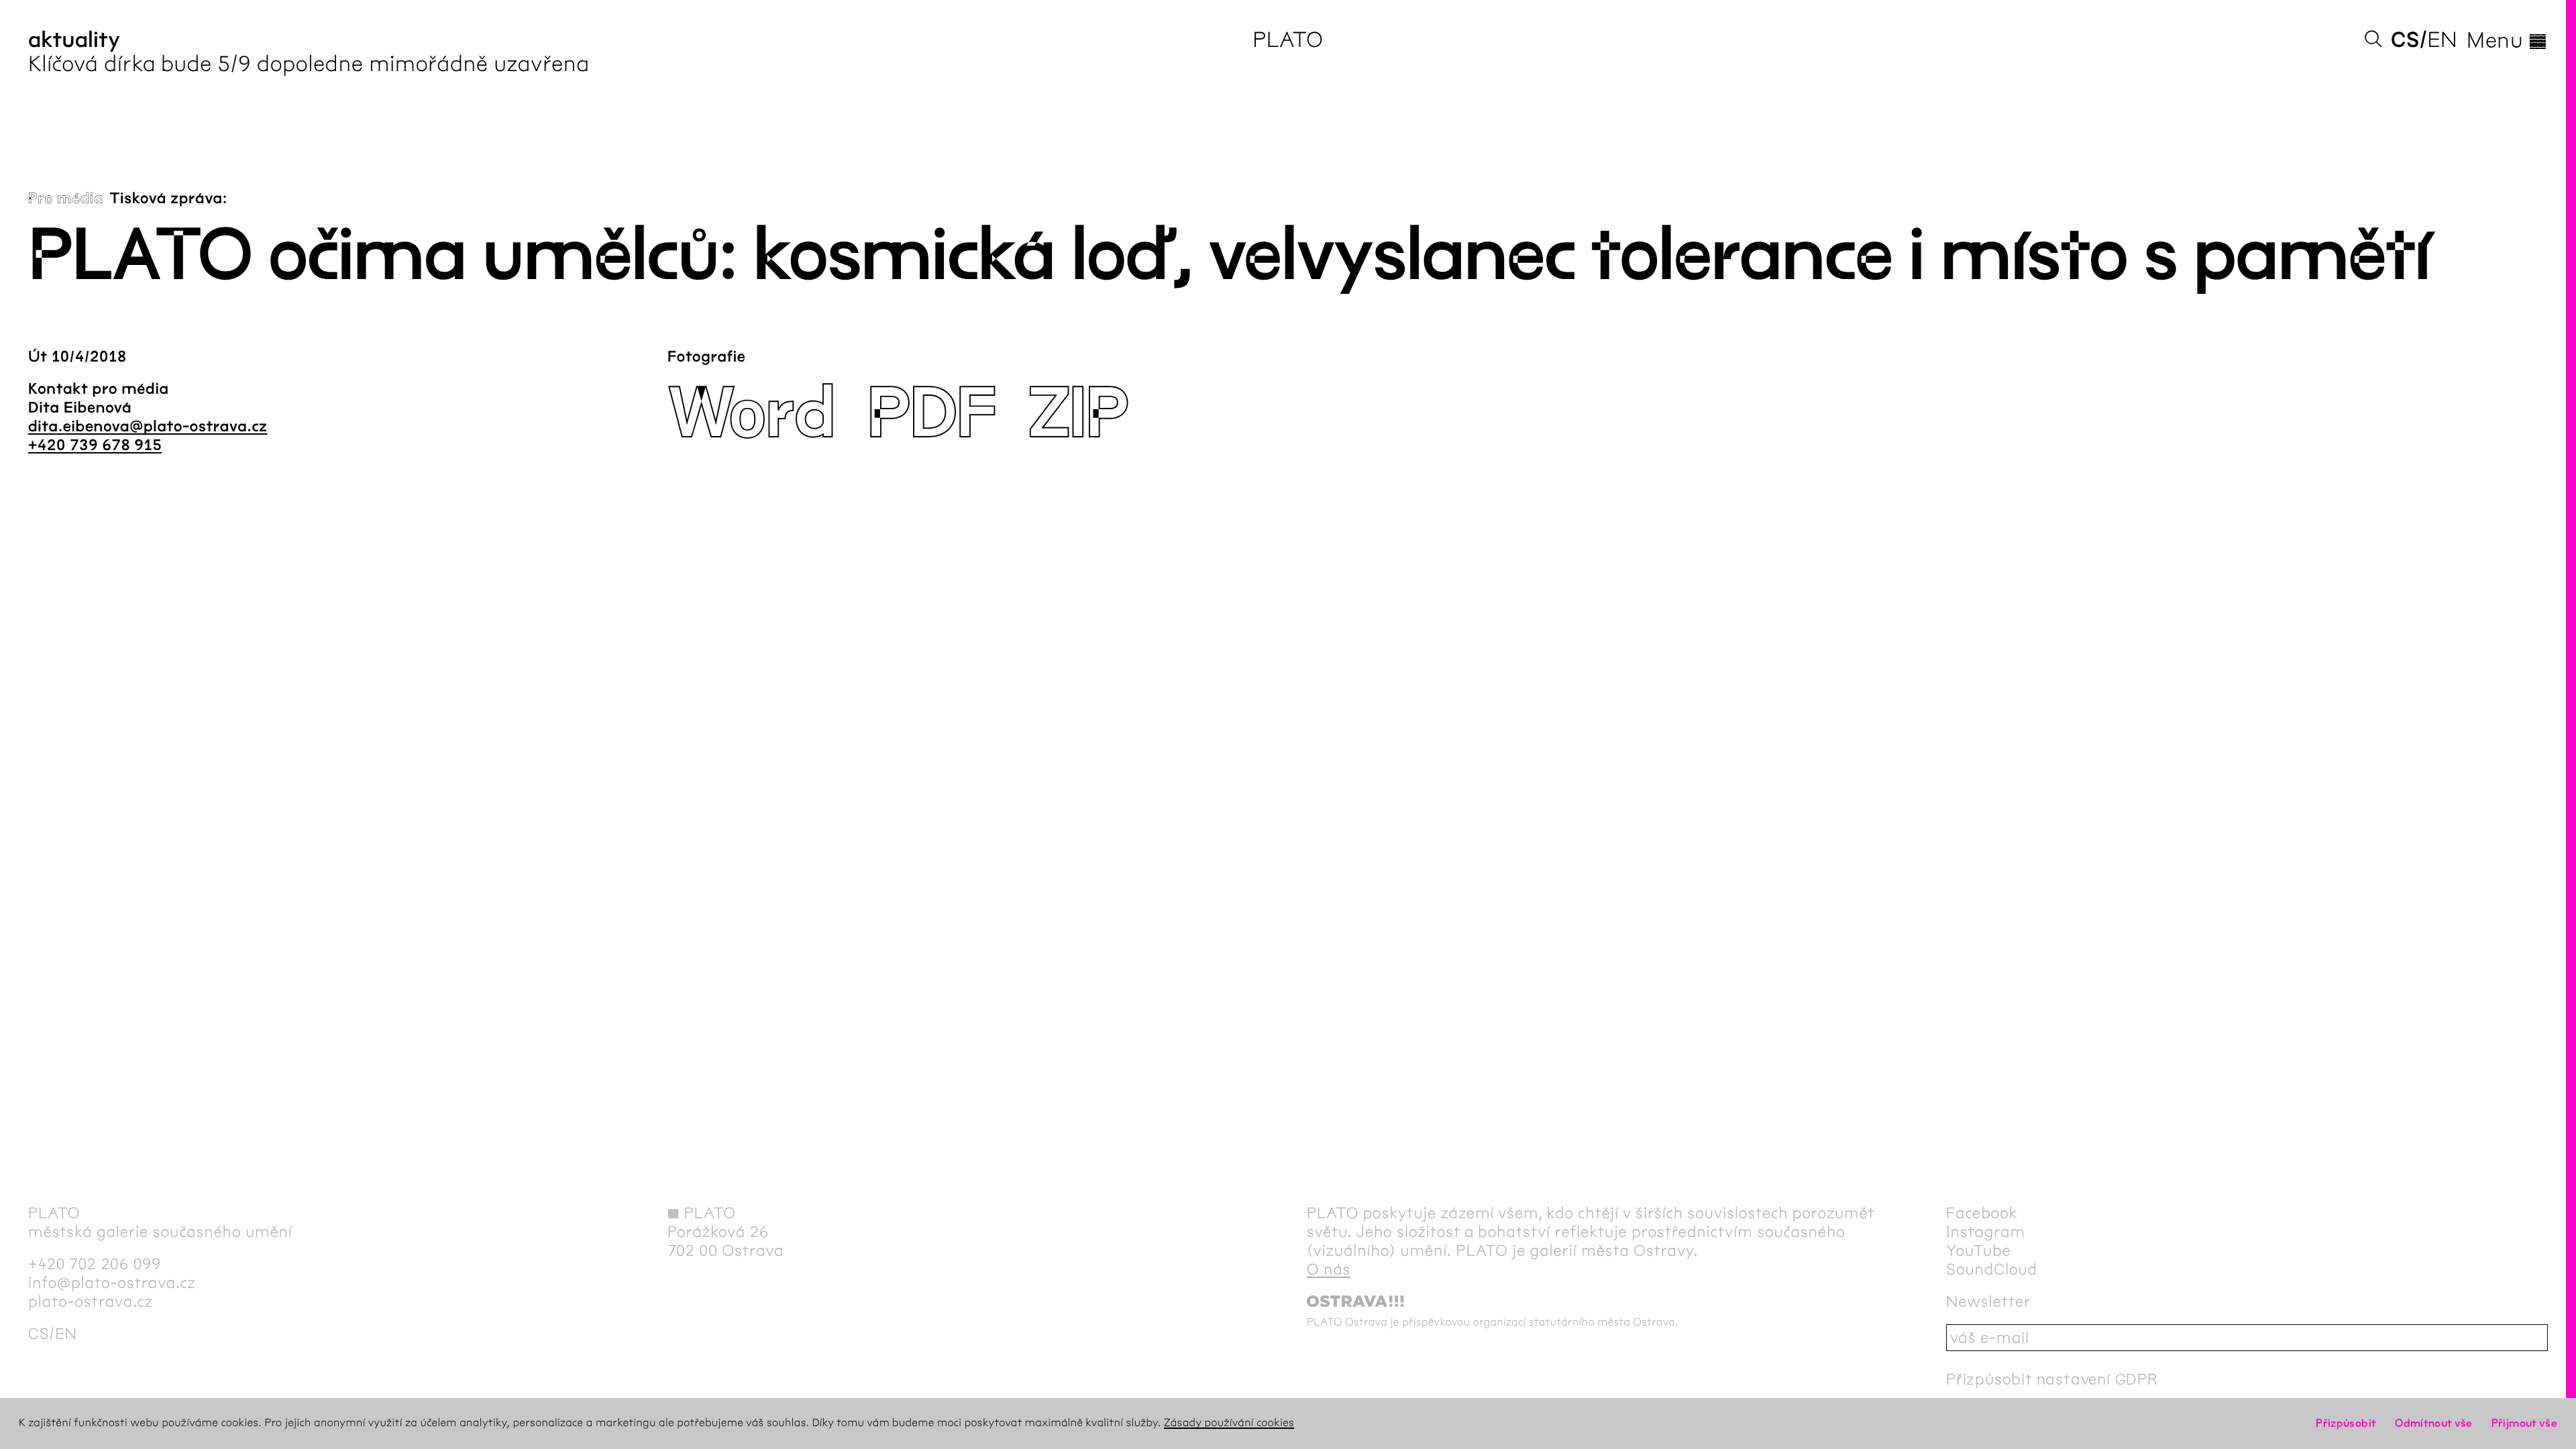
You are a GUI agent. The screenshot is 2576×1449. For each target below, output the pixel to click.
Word (751, 414)
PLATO (1288, 40)
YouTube (1979, 1250)
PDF (931, 414)
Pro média (66, 199)
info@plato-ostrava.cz (112, 1283)
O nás (1329, 1269)
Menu (2507, 40)
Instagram (1986, 1232)
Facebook (1982, 1213)
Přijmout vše (2524, 1423)
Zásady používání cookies (1229, 1423)
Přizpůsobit (2346, 1423)
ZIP (1078, 414)
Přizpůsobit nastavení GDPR (2052, 1379)
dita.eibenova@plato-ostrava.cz (148, 427)
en (2442, 40)
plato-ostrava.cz (91, 1301)
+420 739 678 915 (95, 445)
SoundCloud (1992, 1269)
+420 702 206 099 (95, 1264)
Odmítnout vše (2434, 1423)
